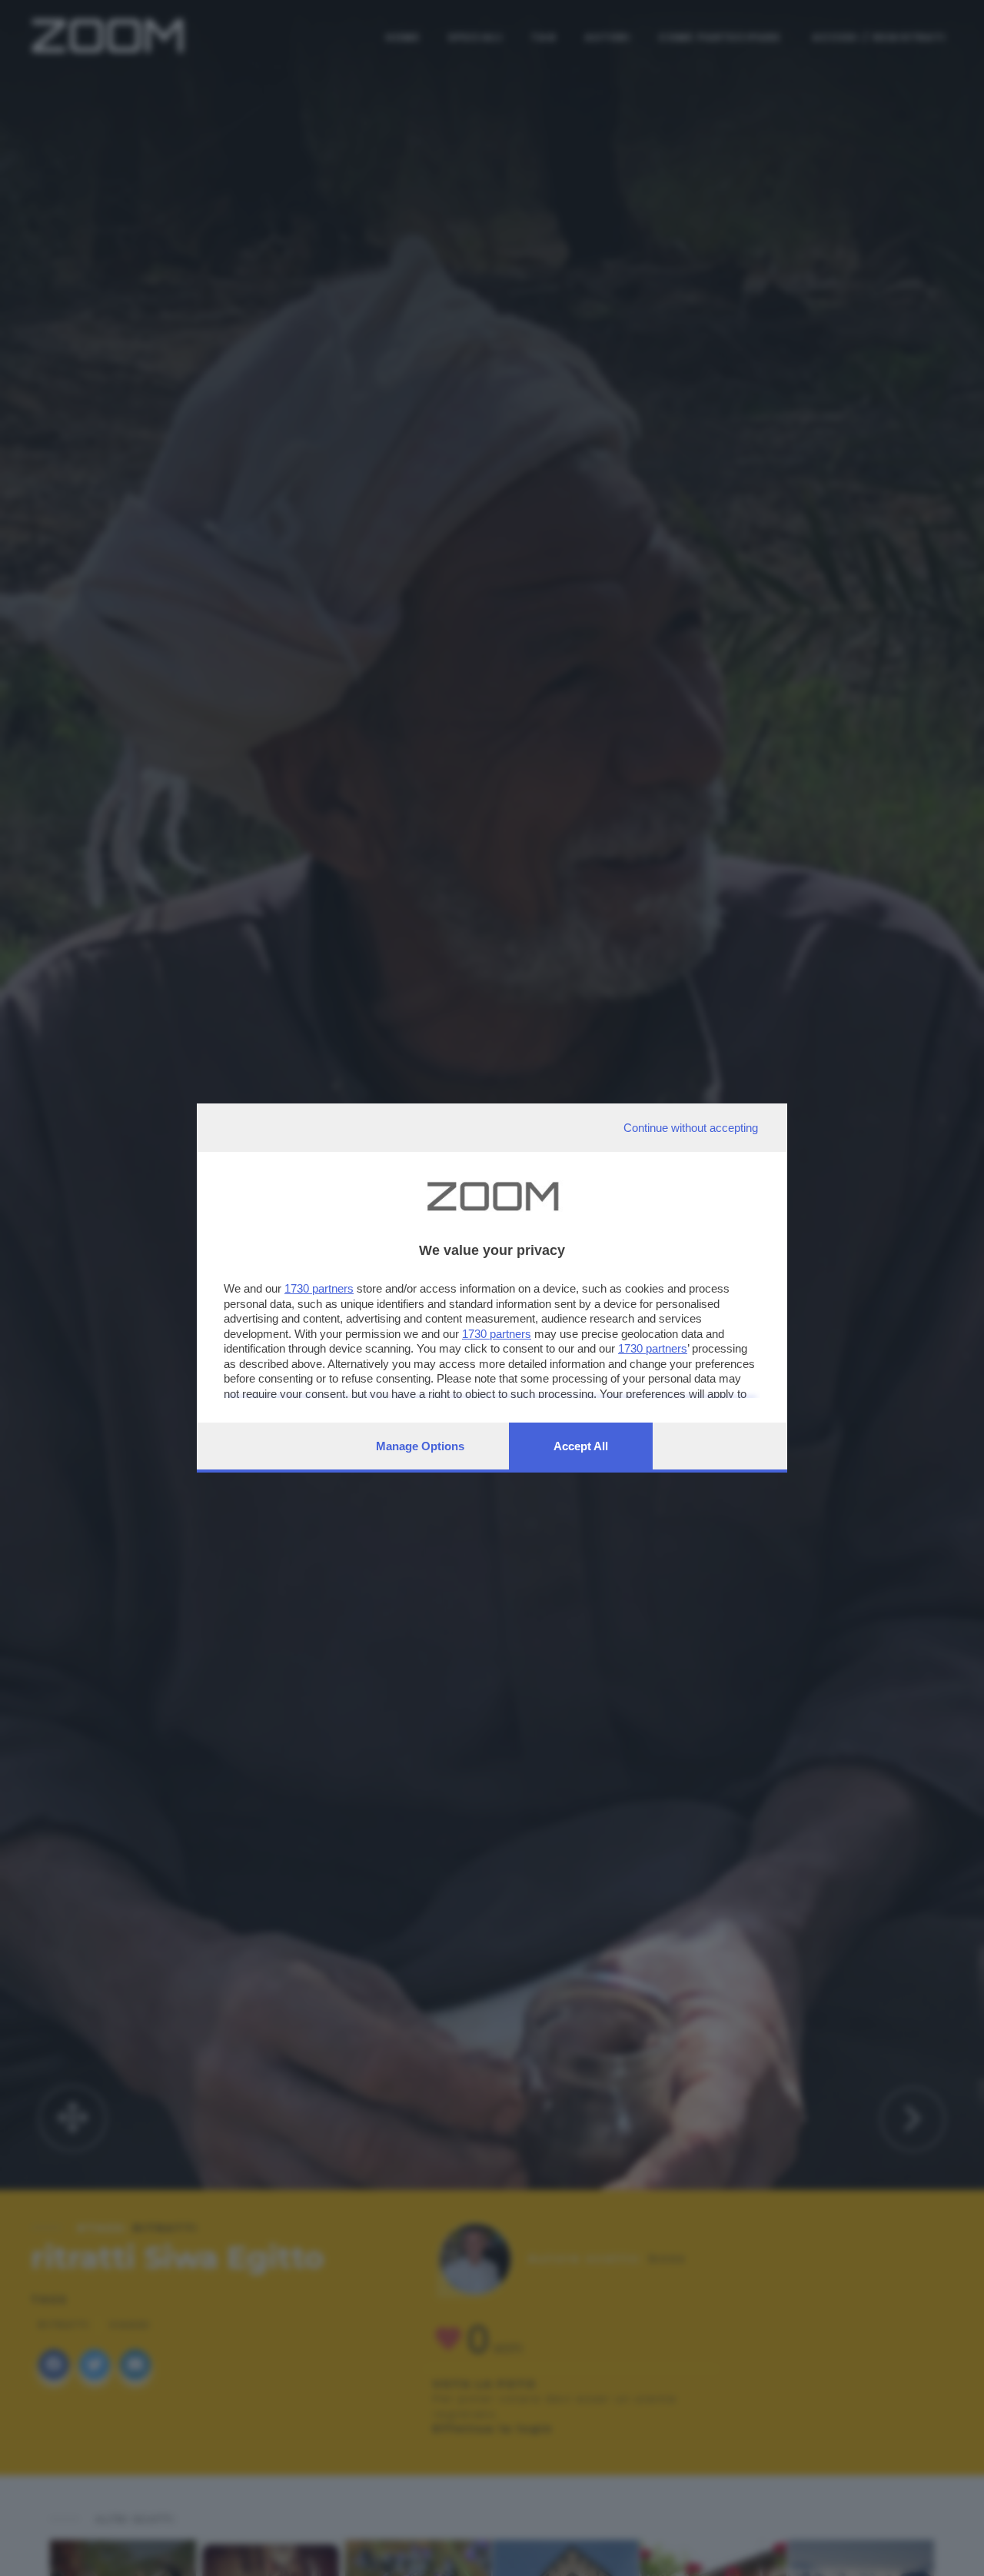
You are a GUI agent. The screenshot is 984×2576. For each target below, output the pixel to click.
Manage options (420, 1446)
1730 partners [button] (319, 1288)
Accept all (581, 1446)
